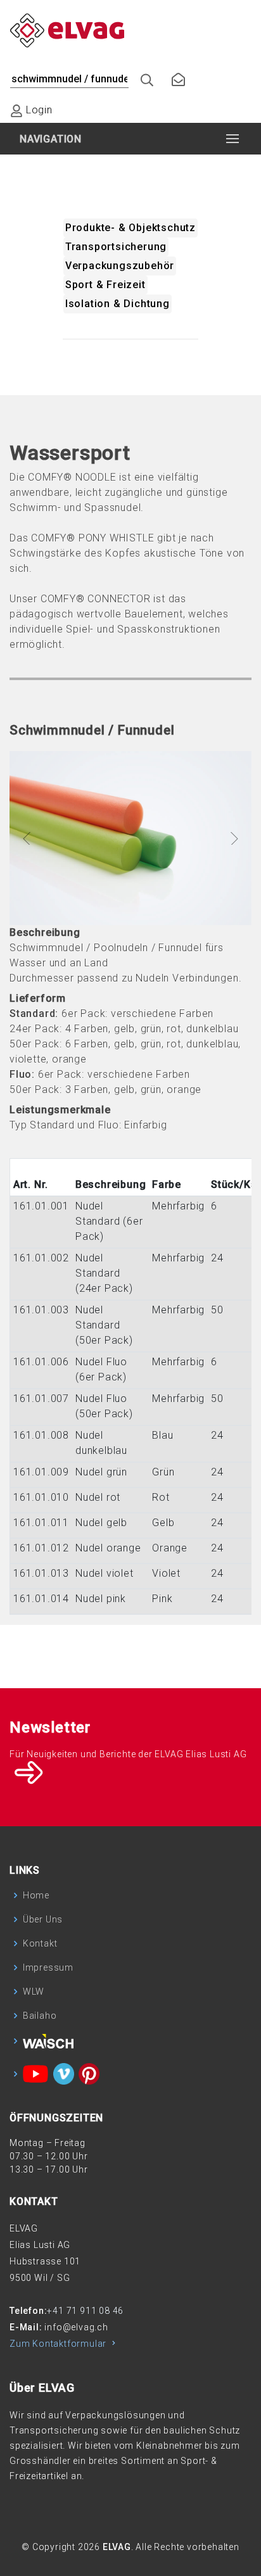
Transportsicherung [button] (116, 247)
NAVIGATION (51, 139)
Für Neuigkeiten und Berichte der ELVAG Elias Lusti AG (128, 1754)
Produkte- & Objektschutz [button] (130, 228)
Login (38, 110)
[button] (28, 838)
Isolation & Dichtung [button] (118, 304)
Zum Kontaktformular (59, 2344)
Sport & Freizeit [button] (105, 285)
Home (36, 1895)
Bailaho (40, 2016)
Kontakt (40, 1943)
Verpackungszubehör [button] (120, 266)
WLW (34, 1992)
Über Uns (43, 1919)
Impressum (48, 1967)
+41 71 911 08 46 (85, 2311)
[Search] (142, 77)
